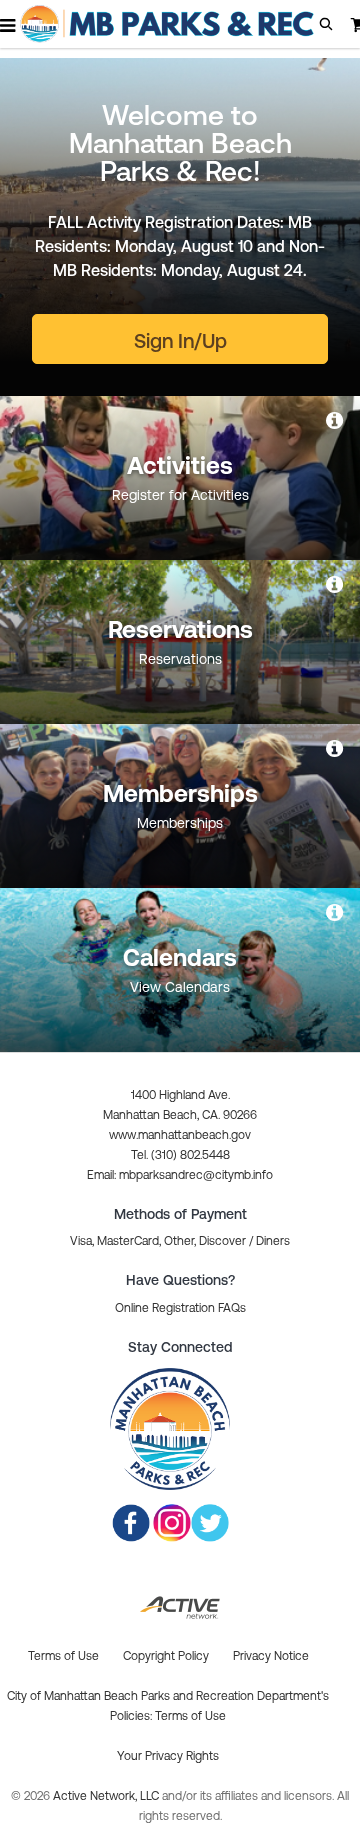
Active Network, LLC (107, 1796)
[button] (326, 24)
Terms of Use (190, 1716)
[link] (336, 420)
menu (9, 25)
